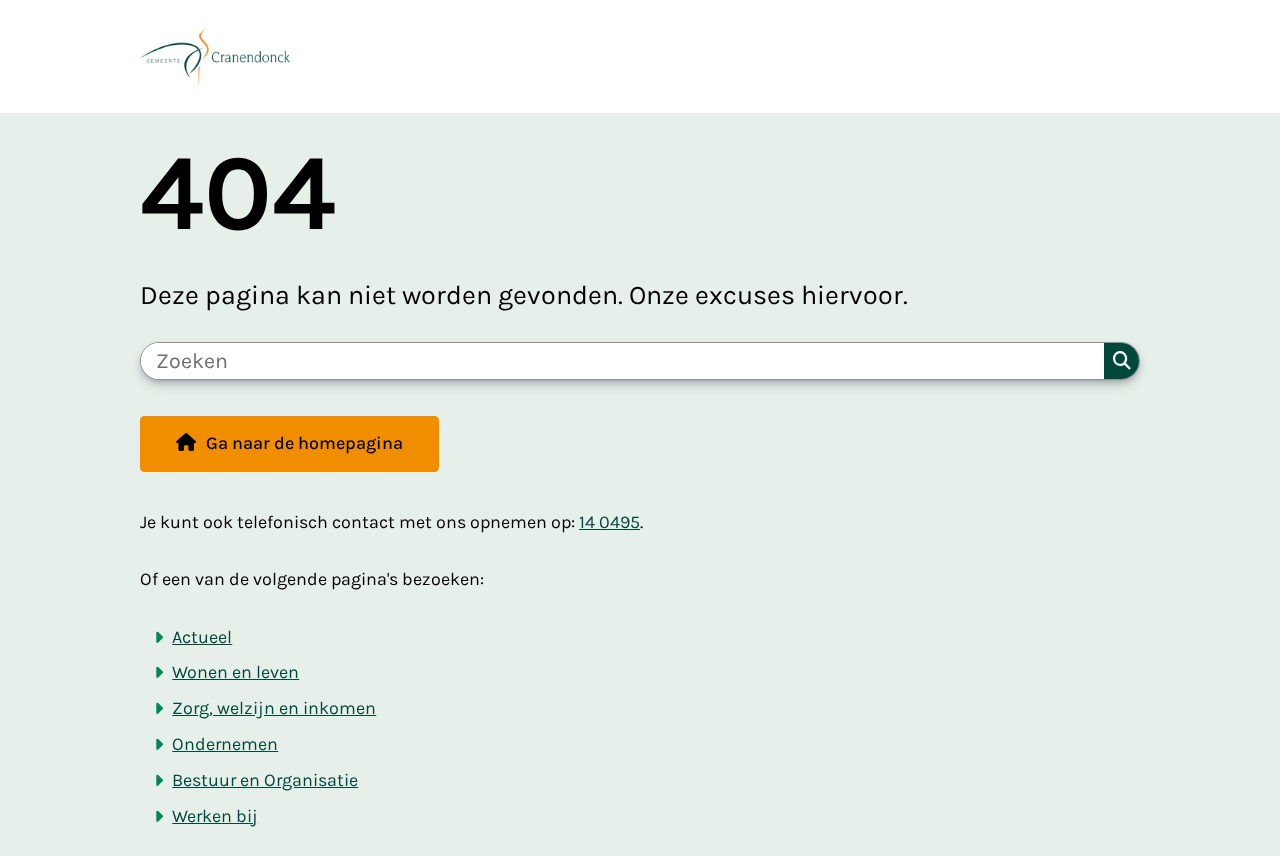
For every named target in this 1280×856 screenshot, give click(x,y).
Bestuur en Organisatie (265, 780)
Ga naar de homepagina (304, 443)
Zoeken (1121, 361)
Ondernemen (225, 744)
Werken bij (215, 816)
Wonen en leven (235, 672)
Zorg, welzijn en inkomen (274, 708)
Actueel (202, 637)
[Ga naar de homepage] (631, 56)
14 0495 (609, 522)
